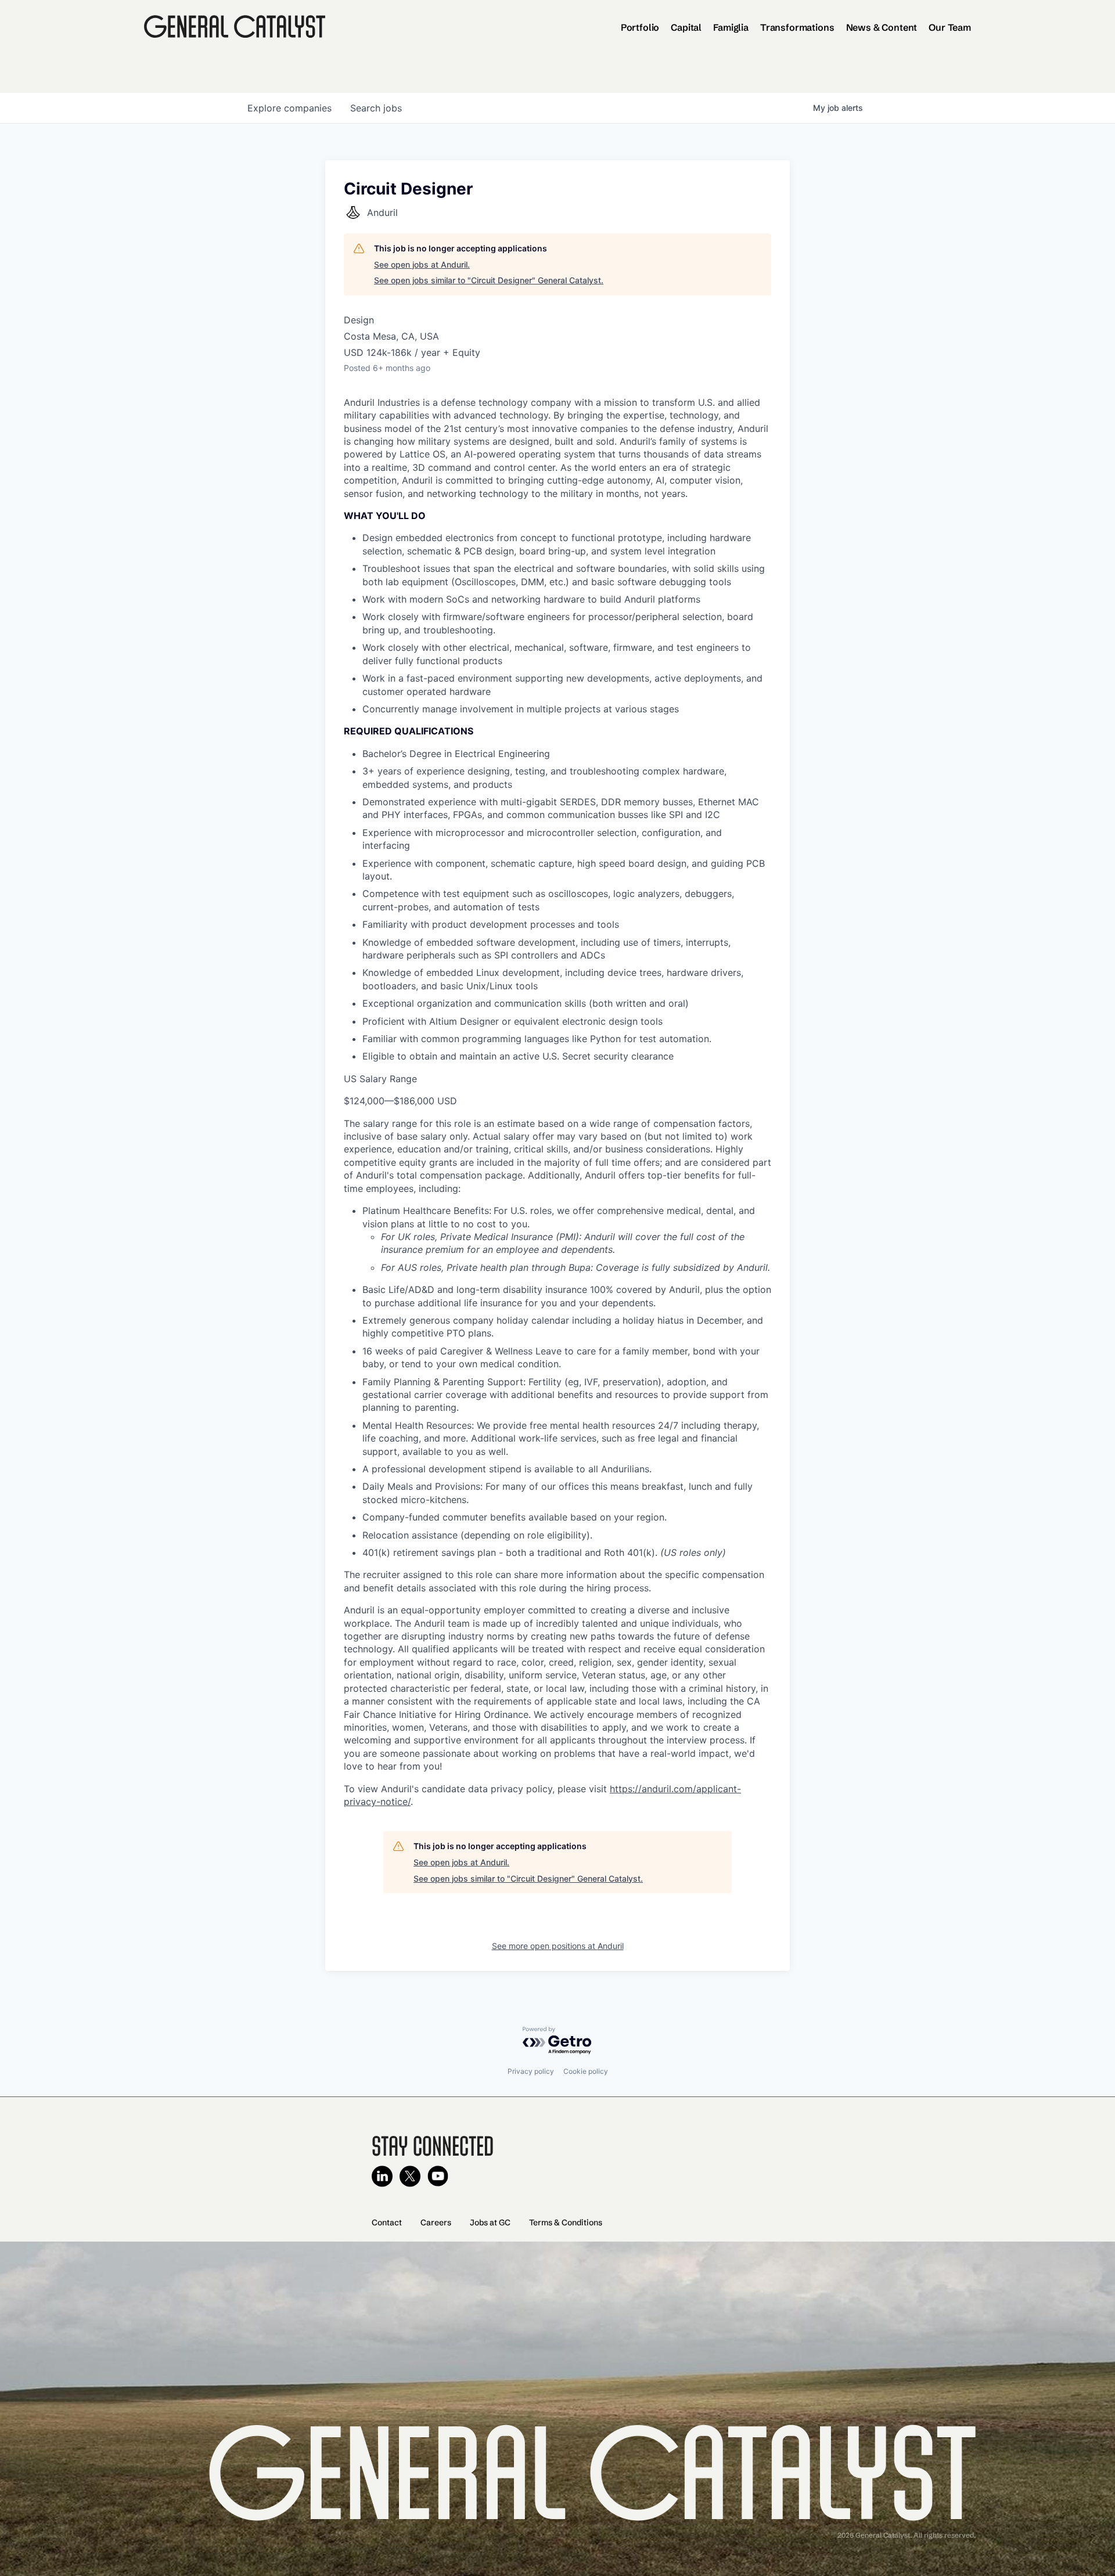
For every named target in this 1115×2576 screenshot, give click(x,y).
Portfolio (640, 27)
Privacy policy (531, 2071)
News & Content (882, 27)
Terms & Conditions (566, 2222)
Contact (387, 2222)
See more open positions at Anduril (558, 1946)
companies (289, 108)
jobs (376, 108)
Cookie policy (586, 2071)
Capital (686, 27)
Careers (436, 2222)
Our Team (950, 27)
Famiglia (731, 27)
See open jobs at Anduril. (422, 264)
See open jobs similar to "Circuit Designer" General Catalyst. (489, 280)
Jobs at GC (490, 2222)
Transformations (797, 27)
